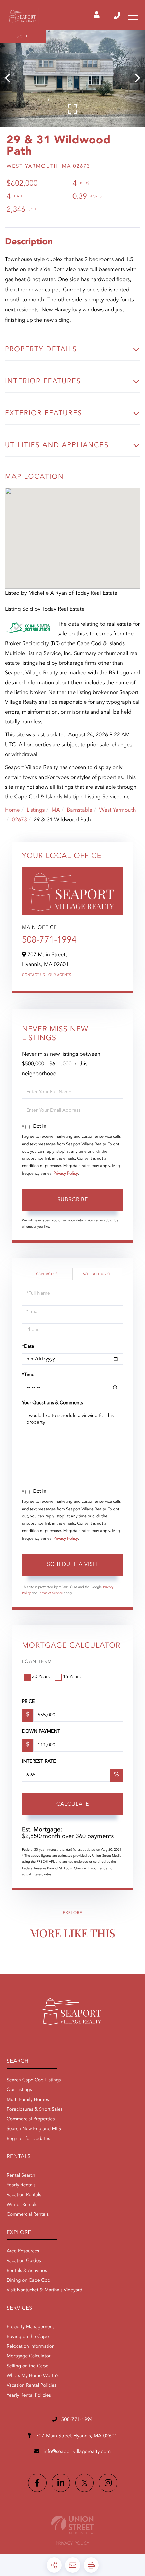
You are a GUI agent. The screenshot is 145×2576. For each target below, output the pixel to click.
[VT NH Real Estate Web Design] (72, 2525)
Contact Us (33, 975)
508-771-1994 (118, 16)
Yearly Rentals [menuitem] (21, 2185)
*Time (28, 1375)
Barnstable (80, 810)
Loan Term (37, 1662)
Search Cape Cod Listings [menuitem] (34, 2080)
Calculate (73, 1804)
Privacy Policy (66, 1174)
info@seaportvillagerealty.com (77, 2452)
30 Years (41, 1677)
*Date (28, 1347)
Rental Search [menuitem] (21, 2176)
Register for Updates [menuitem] (28, 2139)
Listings (36, 810)
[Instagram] (108, 2483)
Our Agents (60, 975)
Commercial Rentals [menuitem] (28, 2215)
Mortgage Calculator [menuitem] (28, 2356)
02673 (19, 820)
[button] (11, 79)
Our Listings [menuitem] (19, 2090)
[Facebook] (37, 2483)
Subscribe (73, 1200)
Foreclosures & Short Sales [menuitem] (35, 2110)
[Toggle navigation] (133, 16)
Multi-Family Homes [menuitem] (28, 2100)
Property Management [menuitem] (30, 2327)
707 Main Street (76, 2436)
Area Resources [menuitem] (23, 2251)
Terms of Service (51, 1593)
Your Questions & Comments (52, 1403)
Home (12, 810)
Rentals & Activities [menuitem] (27, 2271)
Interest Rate (39, 1762)
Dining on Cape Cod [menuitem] (28, 2281)
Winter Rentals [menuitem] (22, 2205)
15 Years (72, 1677)
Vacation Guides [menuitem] (24, 2261)
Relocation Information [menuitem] (31, 2347)
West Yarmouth (117, 810)
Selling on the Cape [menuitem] (27, 2366)
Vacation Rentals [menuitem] (24, 2195)
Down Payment (41, 1732)
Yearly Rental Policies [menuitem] (29, 2396)
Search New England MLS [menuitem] (34, 2129)
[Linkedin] (61, 2483)
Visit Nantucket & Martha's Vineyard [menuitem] (45, 2290)
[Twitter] (84, 2483)
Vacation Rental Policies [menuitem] (32, 2386)
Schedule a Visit (97, 1274)
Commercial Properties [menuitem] (31, 2119)
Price (28, 1702)
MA (56, 810)
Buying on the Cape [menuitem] (28, 2337)
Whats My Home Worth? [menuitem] (33, 2376)
